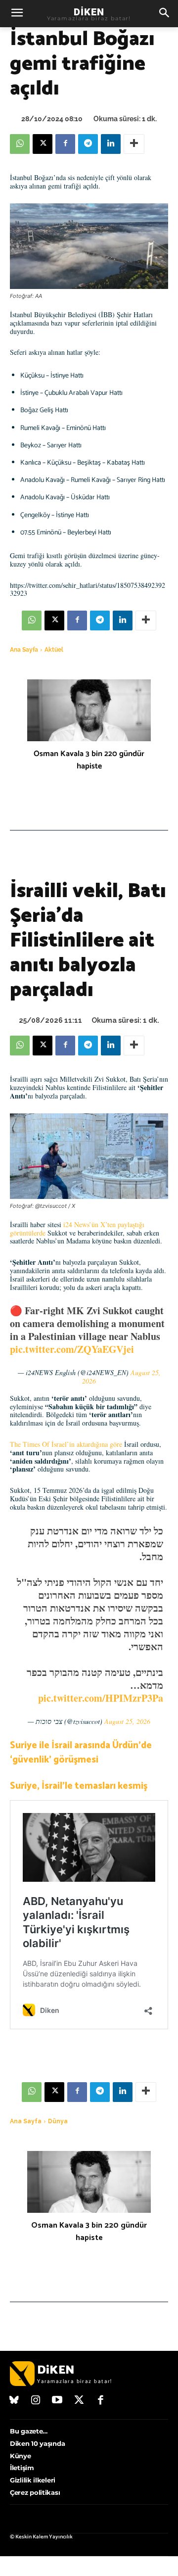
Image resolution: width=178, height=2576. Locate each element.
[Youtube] (57, 2401)
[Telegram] (88, 144)
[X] (43, 144)
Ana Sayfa (24, 650)
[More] (134, 144)
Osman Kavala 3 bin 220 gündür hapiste (89, 760)
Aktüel (54, 650)
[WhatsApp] (20, 144)
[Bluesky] (14, 2401)
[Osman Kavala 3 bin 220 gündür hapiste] (89, 710)
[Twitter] (79, 2401)
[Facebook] (65, 144)
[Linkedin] (111, 144)
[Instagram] (36, 2401)
